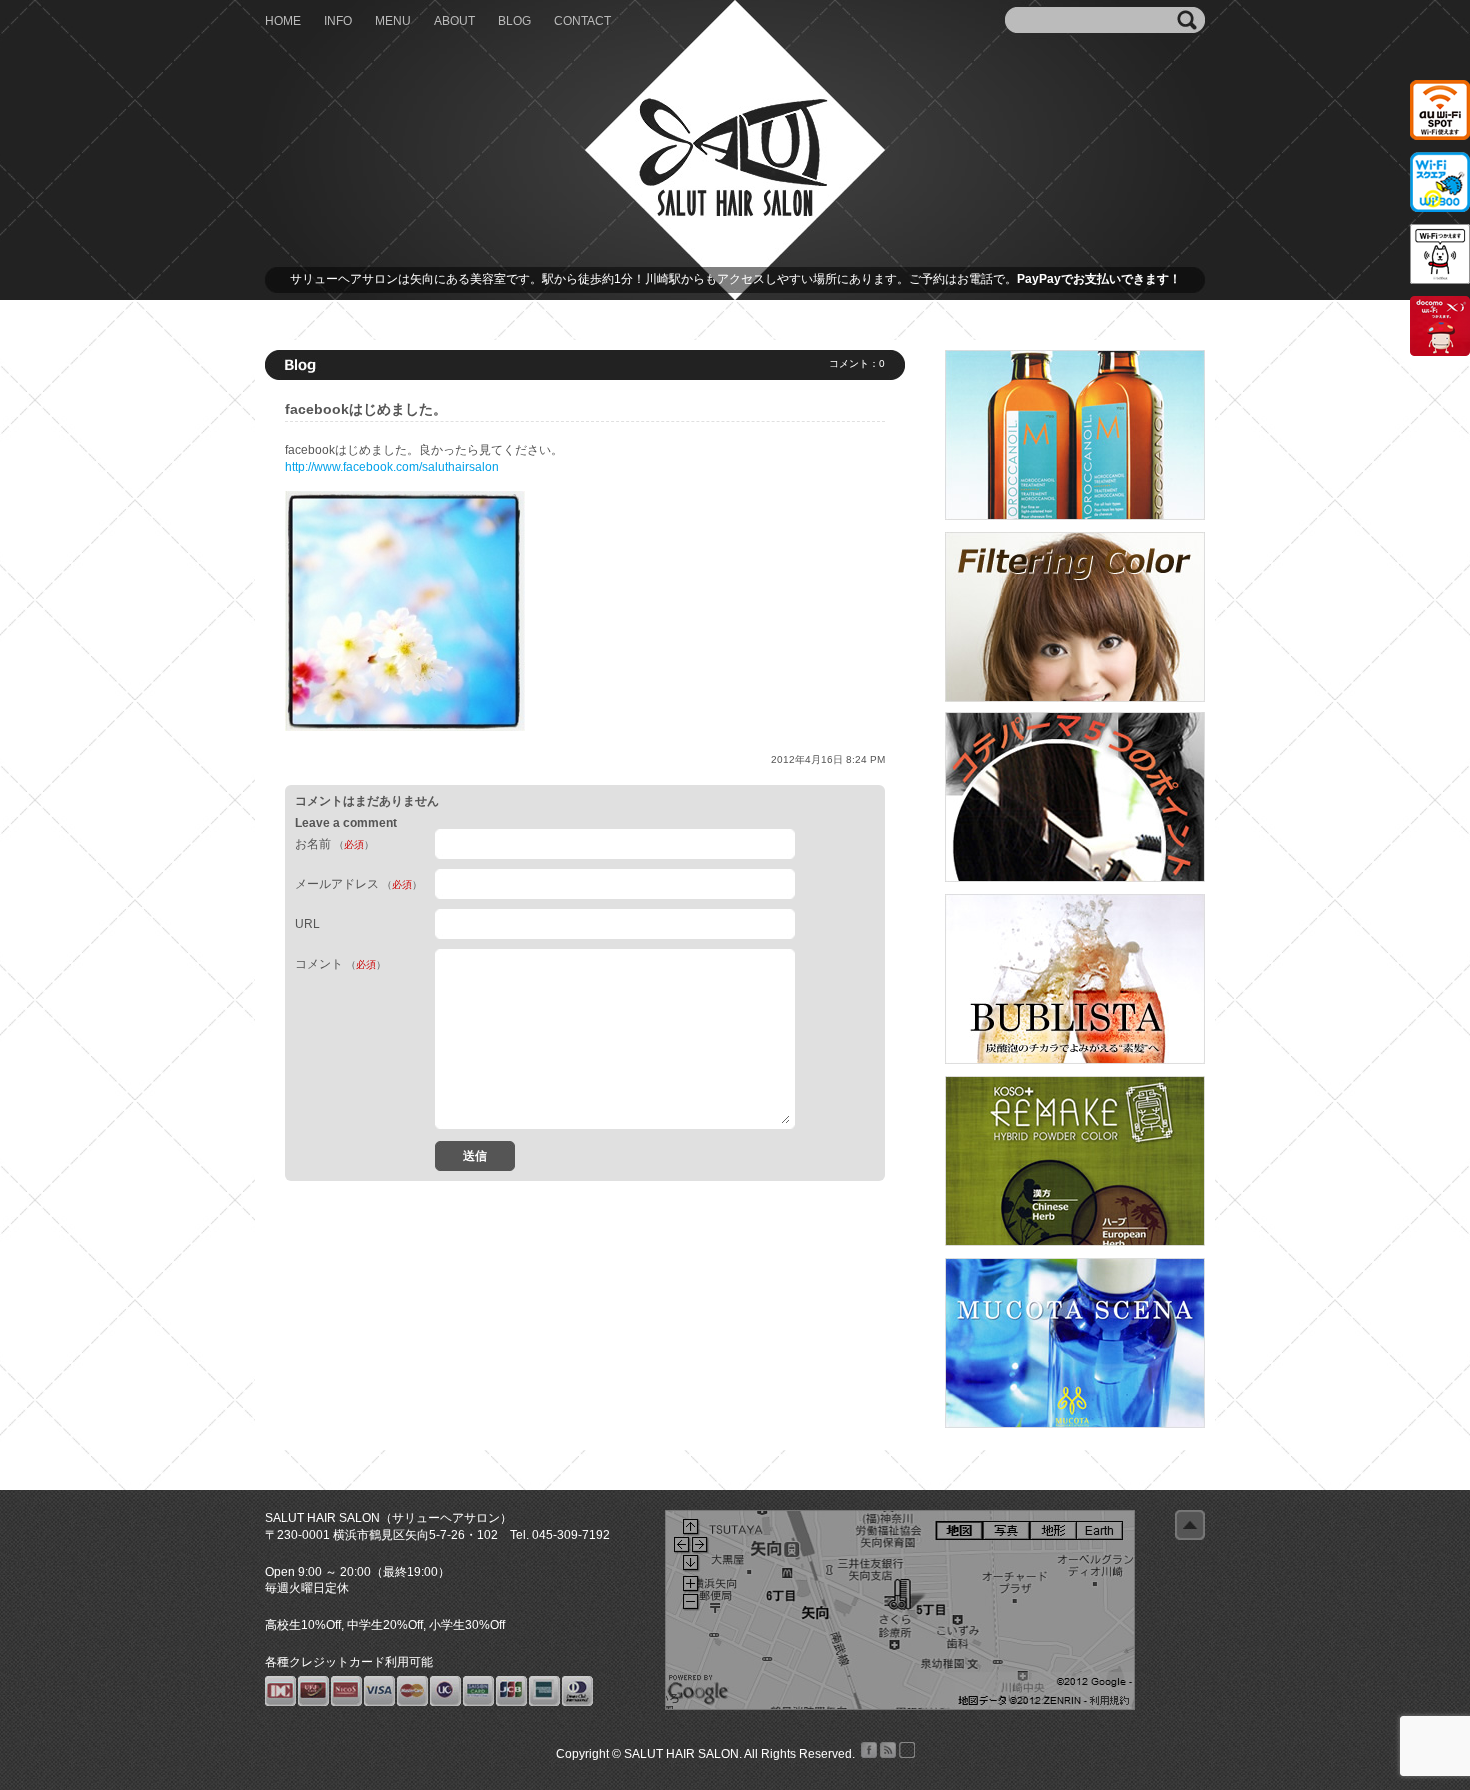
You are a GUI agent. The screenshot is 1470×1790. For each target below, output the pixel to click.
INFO (338, 21)
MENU (393, 21)
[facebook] (867, 1754)
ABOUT (454, 21)
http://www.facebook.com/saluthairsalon (392, 467)
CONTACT (582, 21)
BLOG (514, 21)
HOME (283, 21)
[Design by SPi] (905, 1754)
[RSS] (886, 1754)
